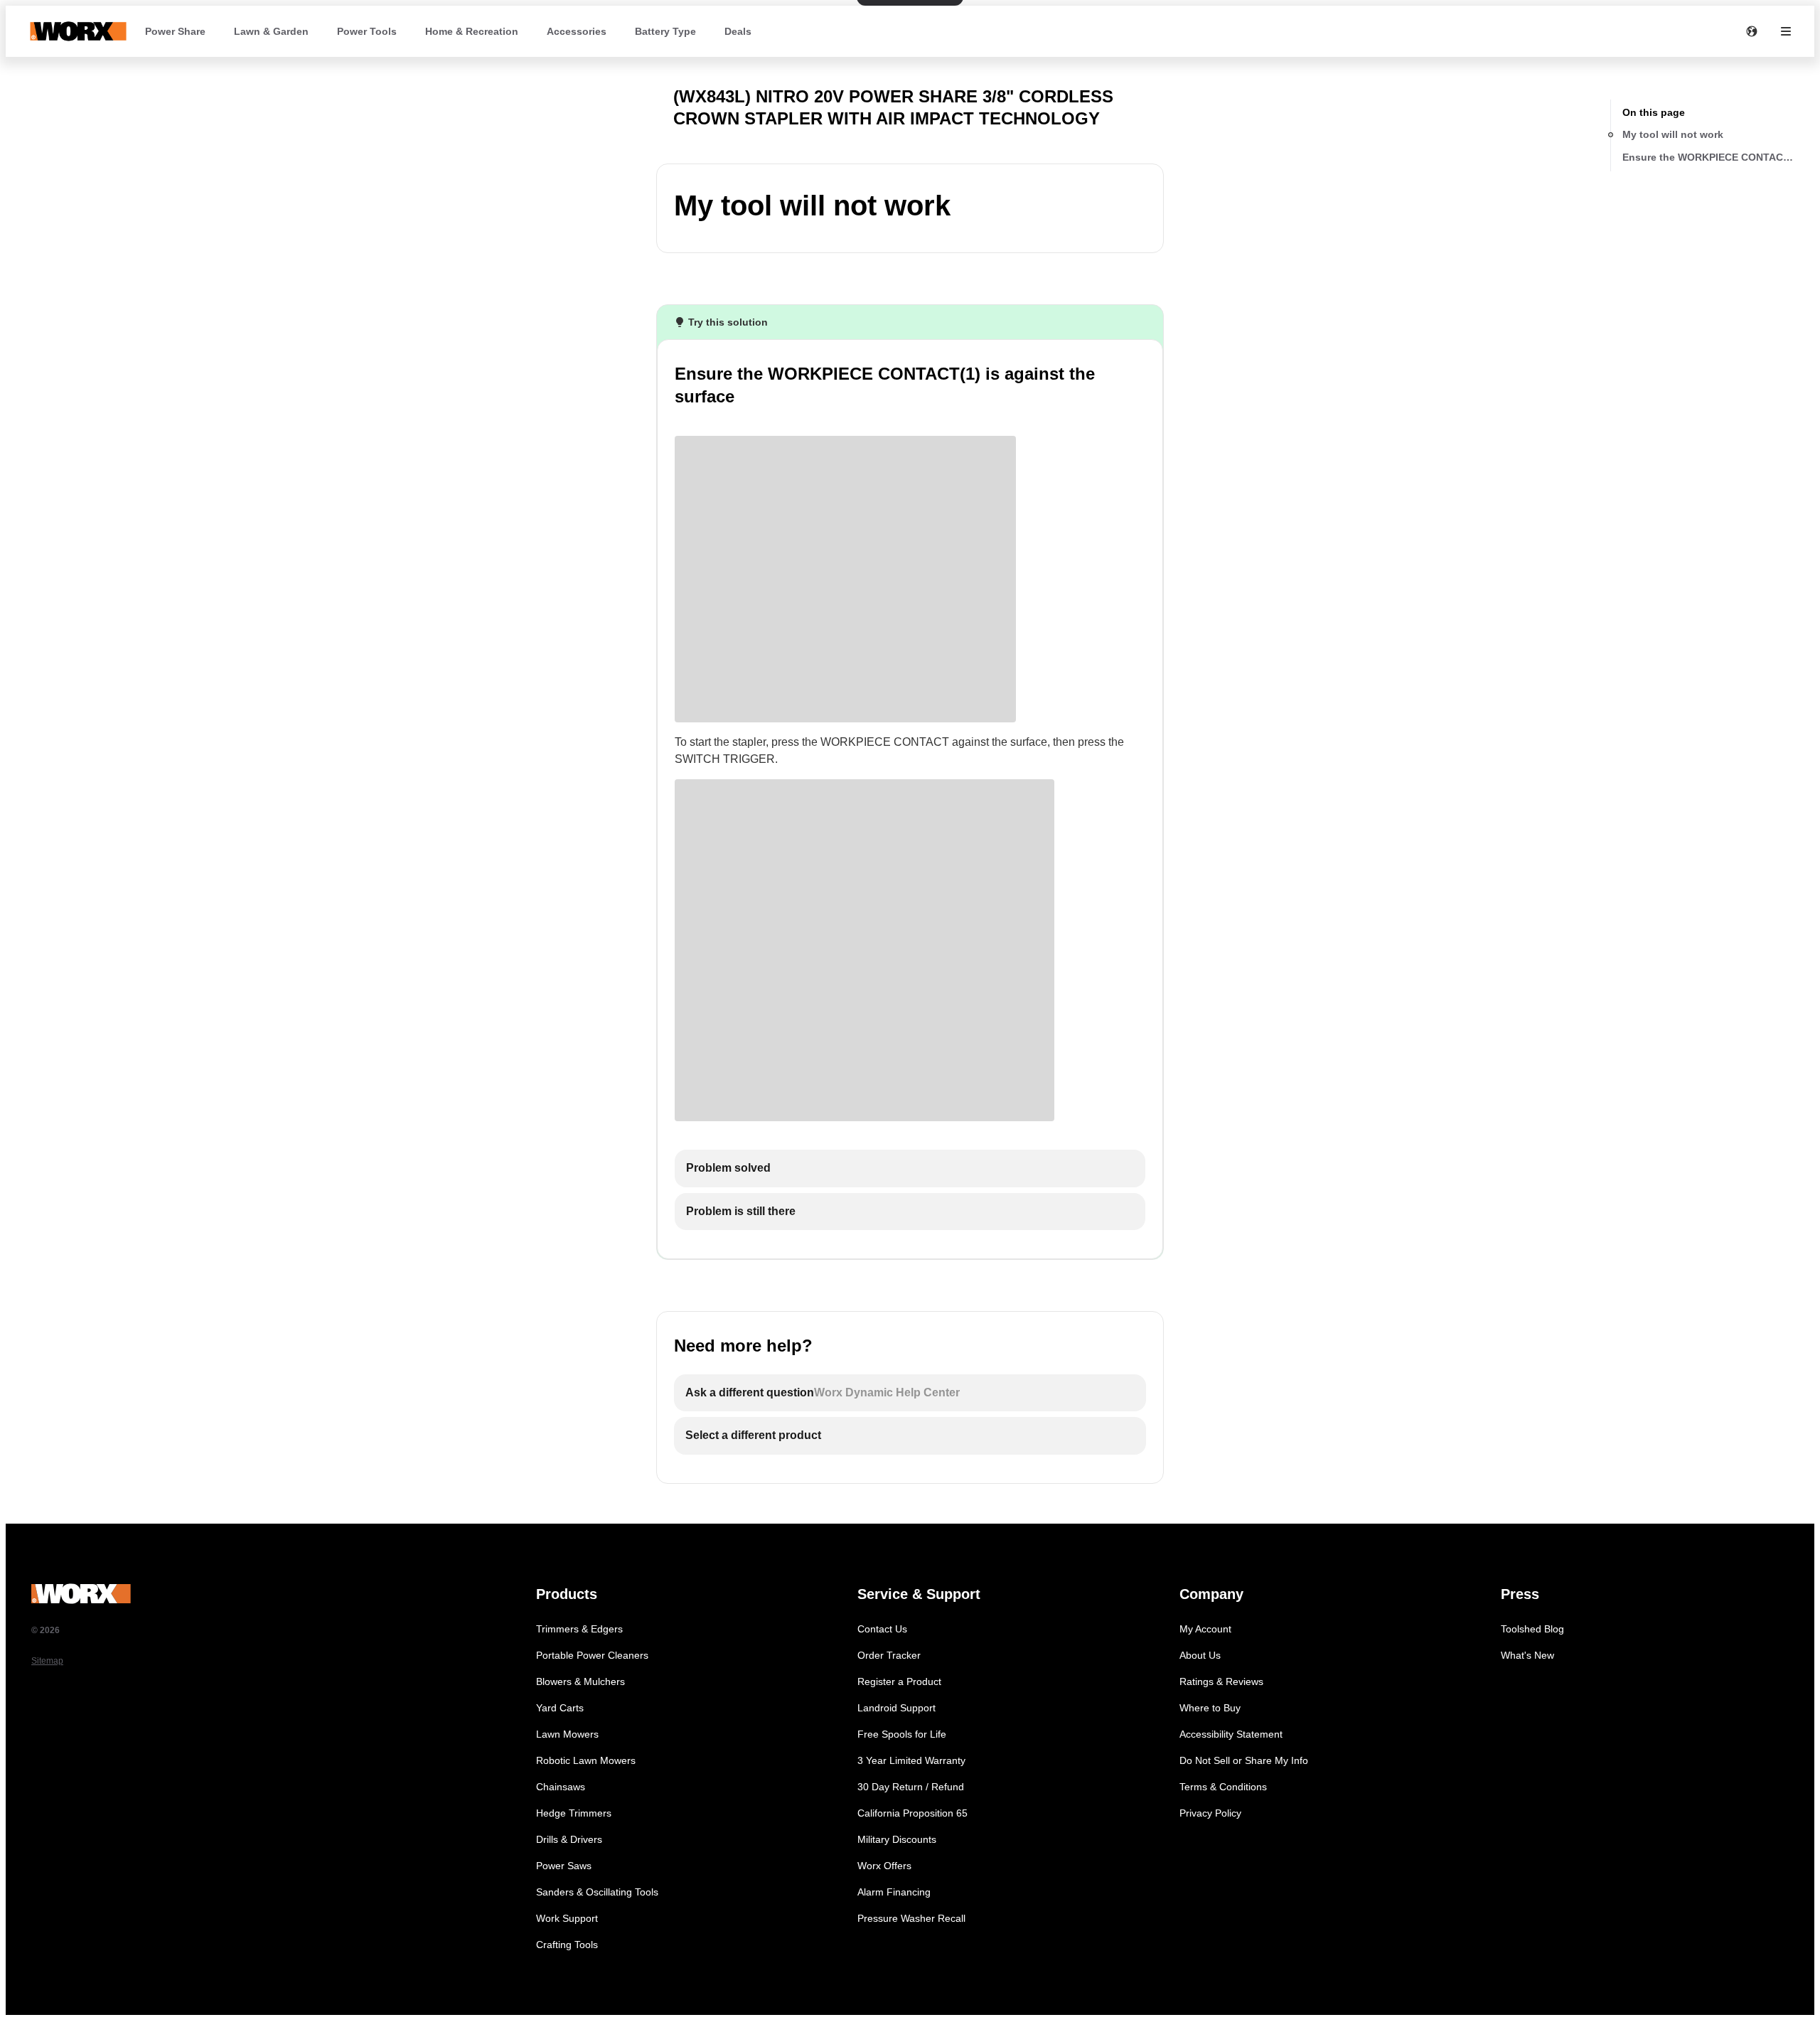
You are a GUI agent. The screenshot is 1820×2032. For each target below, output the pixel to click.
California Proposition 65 (912, 1813)
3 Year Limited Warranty (911, 1760)
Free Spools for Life (902, 1734)
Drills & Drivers (569, 1839)
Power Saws (564, 1866)
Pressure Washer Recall (911, 1918)
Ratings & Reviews (1221, 1681)
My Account (1205, 1629)
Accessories (577, 31)
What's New (1527, 1655)
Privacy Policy (1210, 1813)
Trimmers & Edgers (579, 1629)
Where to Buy (1210, 1708)
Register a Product (899, 1681)
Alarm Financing (894, 1892)
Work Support (567, 1918)
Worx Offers (884, 1866)
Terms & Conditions (1223, 1787)
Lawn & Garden (271, 31)
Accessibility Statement (1231, 1734)
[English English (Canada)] (1752, 31)
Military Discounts (897, 1839)
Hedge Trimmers (574, 1813)
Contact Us (882, 1629)
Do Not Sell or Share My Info (1244, 1760)
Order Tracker (889, 1655)
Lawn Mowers (567, 1734)
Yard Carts (560, 1708)
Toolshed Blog (1532, 1629)
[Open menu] (1786, 31)
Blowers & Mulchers (580, 1681)
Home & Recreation (472, 31)
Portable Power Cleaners (592, 1655)
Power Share (175, 31)
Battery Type (665, 31)
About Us (1200, 1655)
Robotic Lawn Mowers (586, 1760)
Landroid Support (896, 1708)
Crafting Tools (567, 1945)
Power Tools (367, 31)
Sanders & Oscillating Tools (597, 1892)
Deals (738, 31)
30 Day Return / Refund (911, 1787)
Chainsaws (561, 1787)
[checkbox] (910, 1169)
